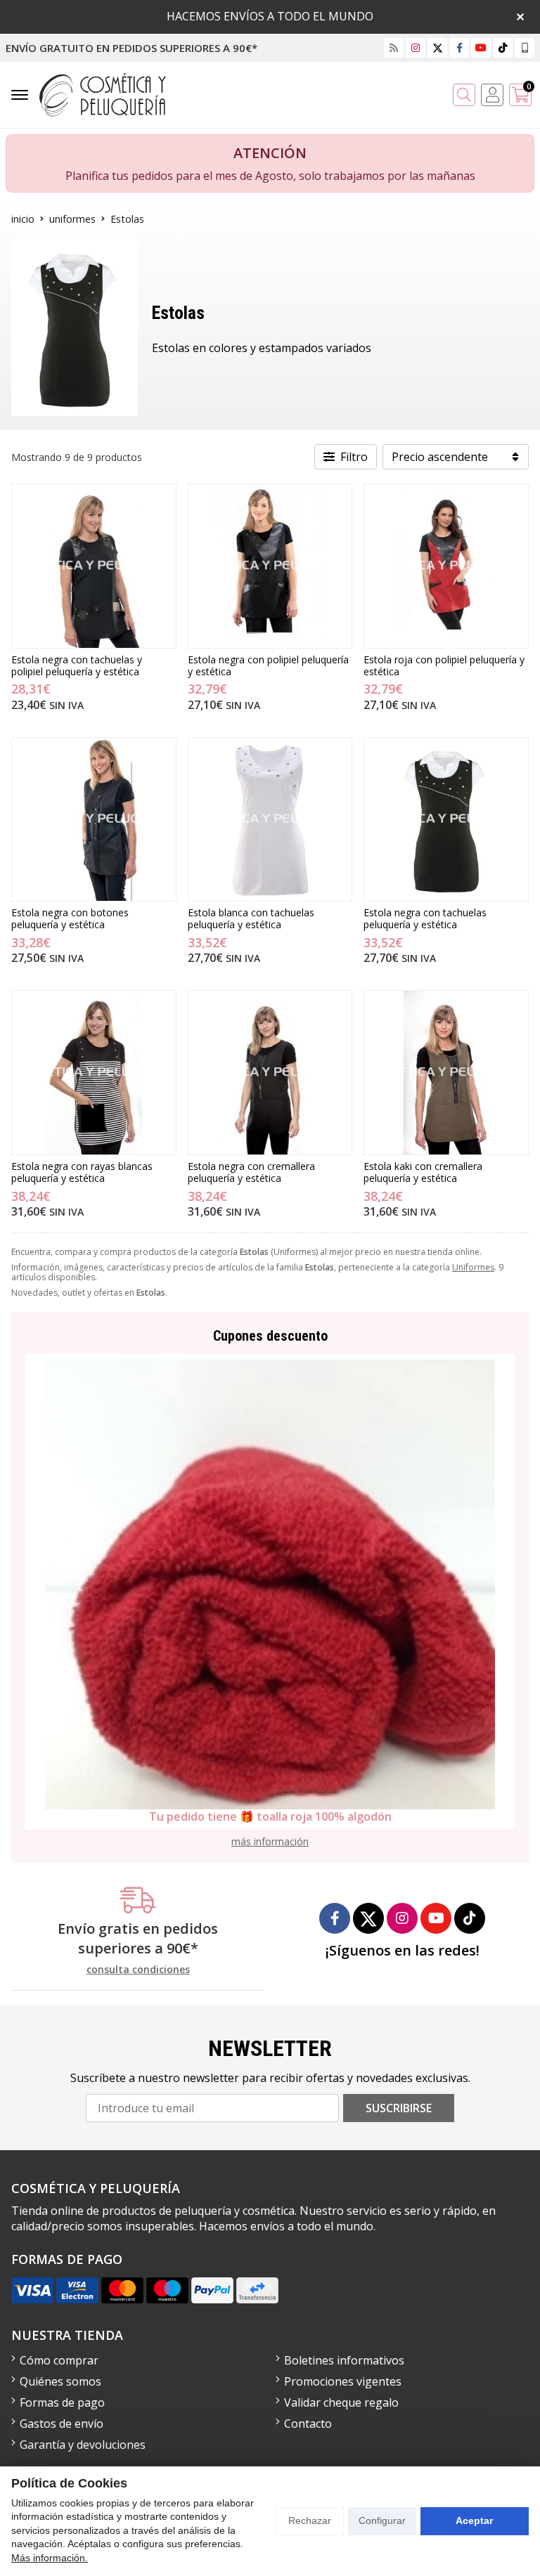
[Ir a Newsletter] (394, 47)
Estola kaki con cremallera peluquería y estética (423, 1172)
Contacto (308, 2424)
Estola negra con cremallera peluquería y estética (251, 1172)
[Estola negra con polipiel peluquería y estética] (270, 566)
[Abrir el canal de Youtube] (481, 47)
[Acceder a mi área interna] (492, 95)
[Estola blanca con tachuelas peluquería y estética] (270, 820)
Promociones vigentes (343, 2381)
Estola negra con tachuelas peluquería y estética (425, 918)
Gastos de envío (62, 2424)
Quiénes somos (60, 2381)
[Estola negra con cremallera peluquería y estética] (270, 1073)
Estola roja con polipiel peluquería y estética (444, 665)
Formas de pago (62, 2402)
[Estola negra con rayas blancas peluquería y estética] (94, 1073)
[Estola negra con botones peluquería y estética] (94, 820)
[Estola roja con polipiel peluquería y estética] (446, 566)
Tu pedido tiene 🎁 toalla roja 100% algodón (270, 1816)
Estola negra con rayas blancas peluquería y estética (82, 1172)
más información (270, 1841)
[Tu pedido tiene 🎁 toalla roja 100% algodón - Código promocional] (270, 1585)
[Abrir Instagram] (416, 47)
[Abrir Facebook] (459, 47)
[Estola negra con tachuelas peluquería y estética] (446, 820)
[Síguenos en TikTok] (503, 47)
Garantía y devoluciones (83, 2445)
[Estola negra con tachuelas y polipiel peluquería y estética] (94, 566)
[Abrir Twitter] (438, 47)
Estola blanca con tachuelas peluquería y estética (251, 918)
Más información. (50, 2558)
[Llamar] (525, 47)
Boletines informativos (344, 2360)
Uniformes (473, 1267)
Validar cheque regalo (341, 2402)
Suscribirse (399, 2108)
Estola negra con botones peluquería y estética (70, 918)
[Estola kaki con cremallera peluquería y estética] (446, 1073)
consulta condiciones (138, 1970)
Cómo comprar (59, 2360)
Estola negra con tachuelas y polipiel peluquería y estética (77, 665)
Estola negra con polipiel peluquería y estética (268, 665)
